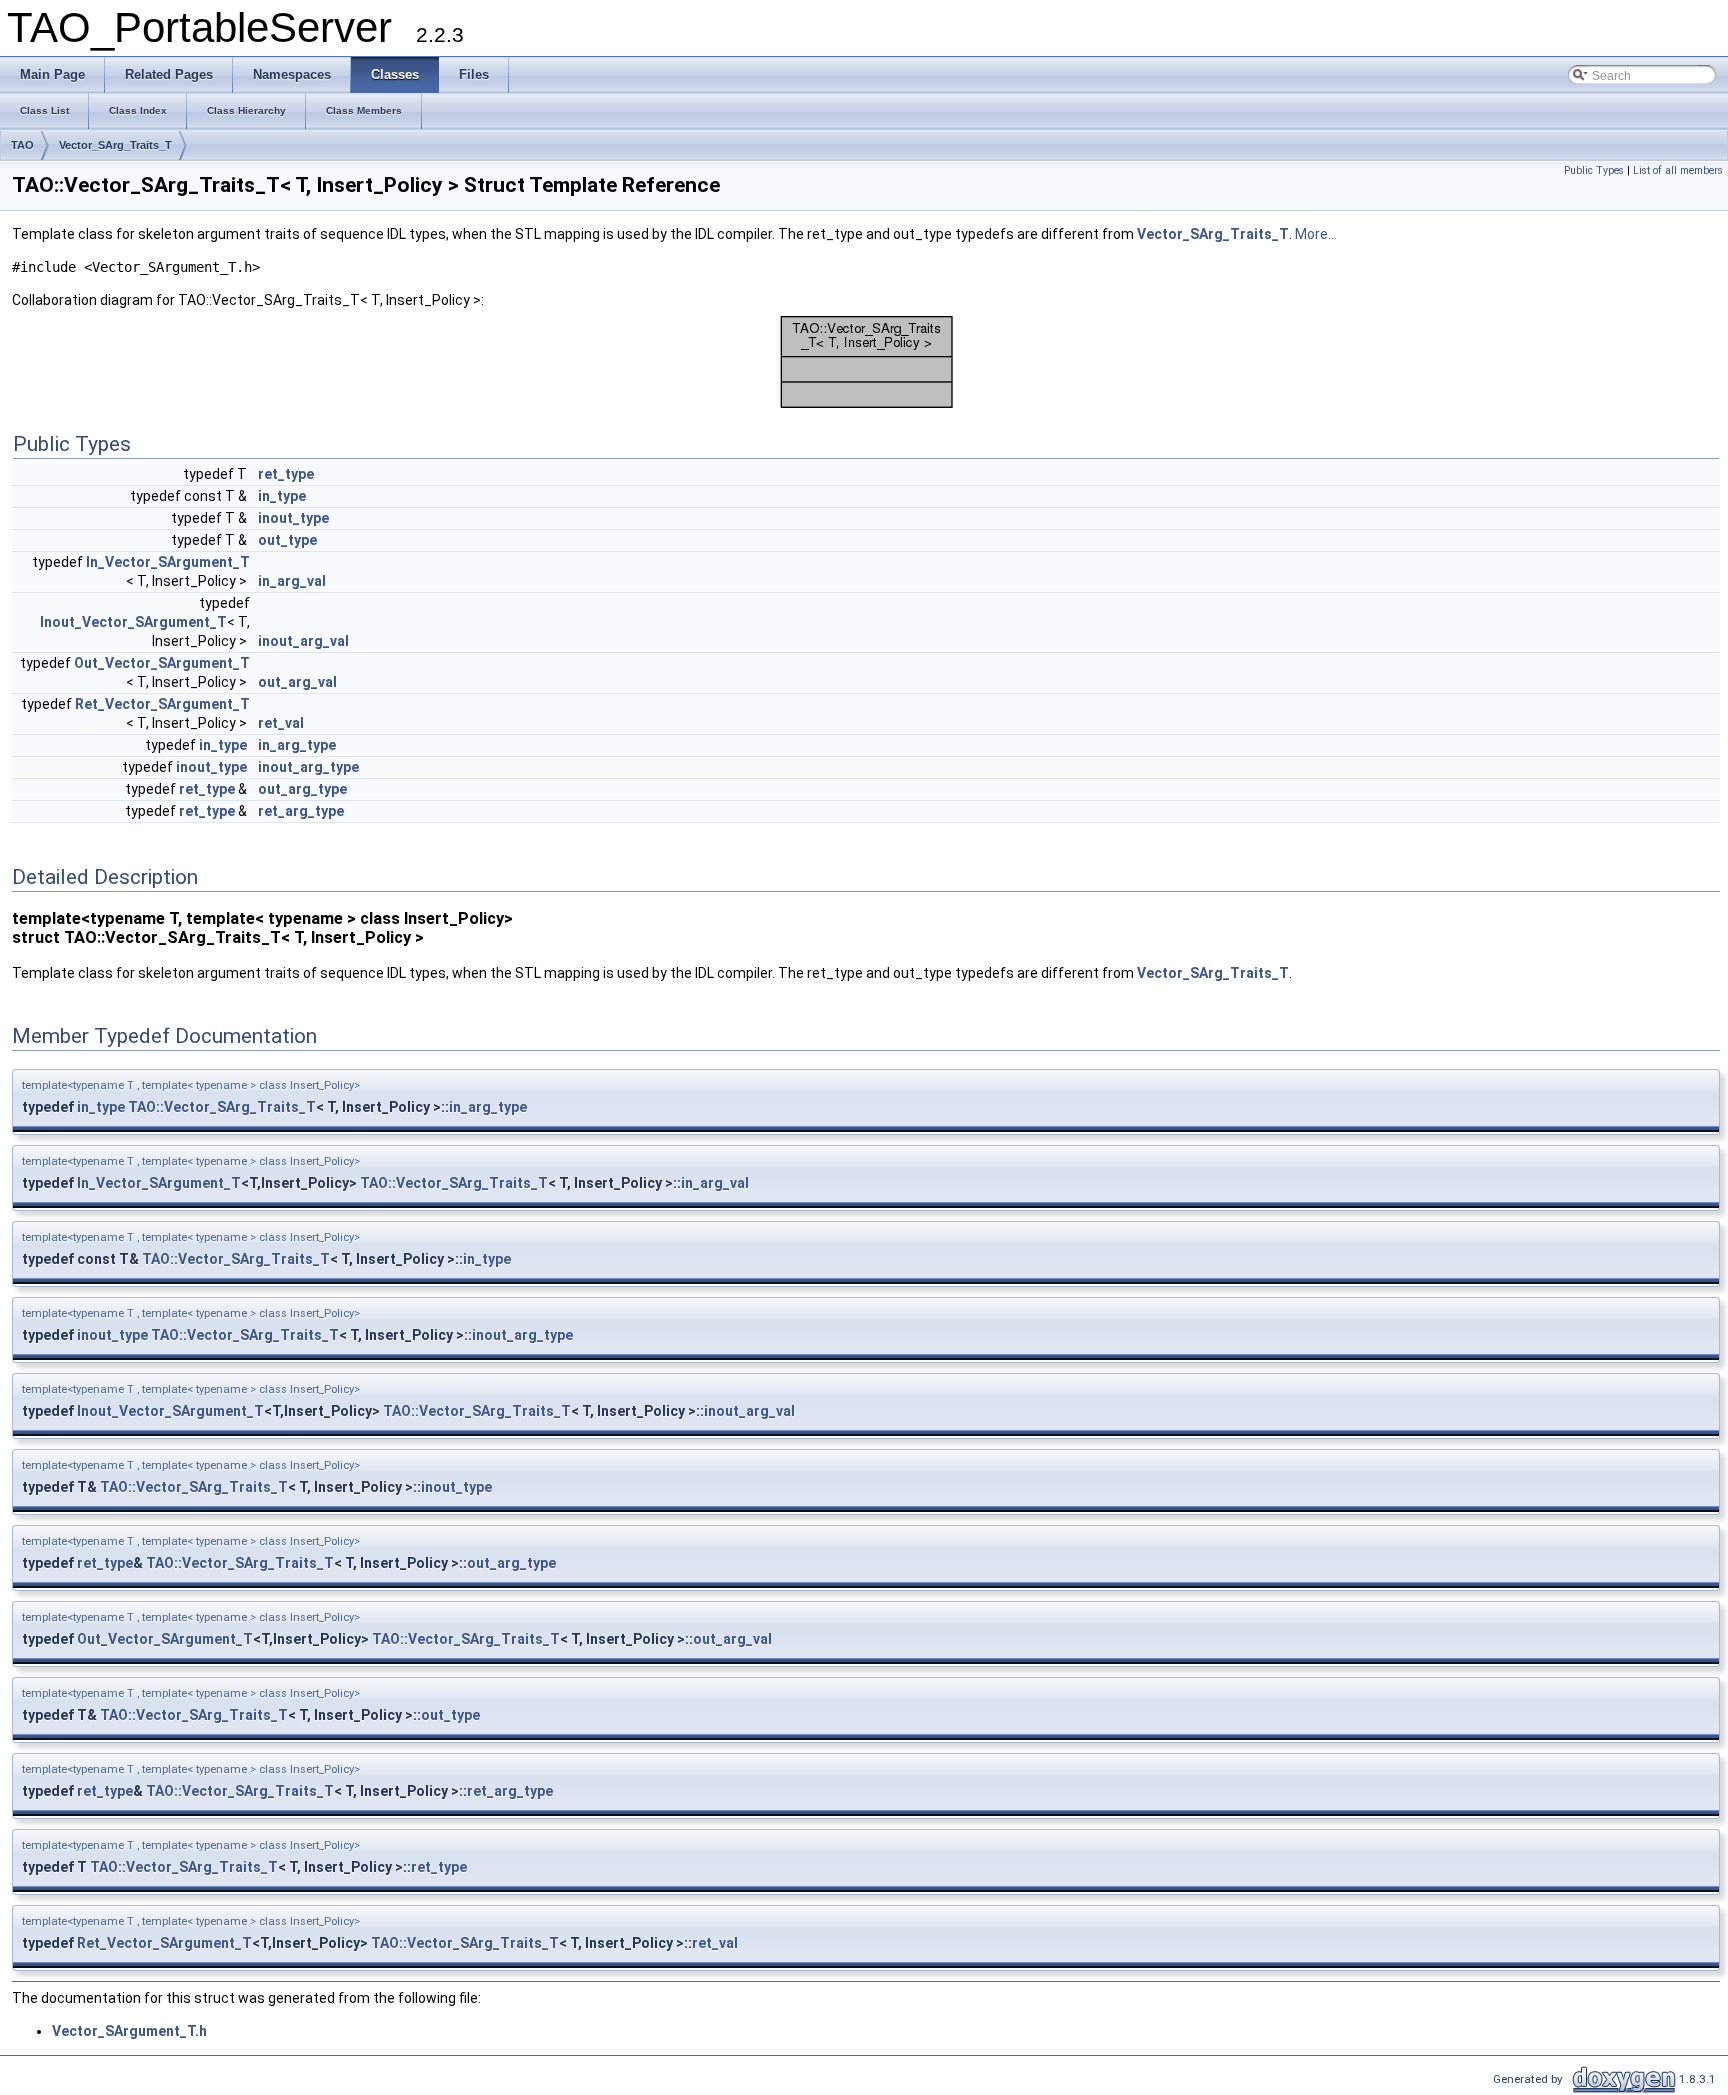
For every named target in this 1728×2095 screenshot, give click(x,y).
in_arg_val (292, 581)
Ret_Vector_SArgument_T (162, 704)
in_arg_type (297, 745)
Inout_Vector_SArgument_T (133, 622)
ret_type (286, 474)
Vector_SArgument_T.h (129, 2031)
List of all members (1678, 170)
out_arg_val (297, 682)
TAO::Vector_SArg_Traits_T (222, 1107)
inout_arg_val (303, 641)
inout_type (293, 518)
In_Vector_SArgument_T (168, 562)
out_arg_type (302, 789)
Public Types (1594, 170)
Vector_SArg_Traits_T (115, 145)
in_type (282, 496)
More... (1316, 234)
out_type (287, 540)
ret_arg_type (301, 811)
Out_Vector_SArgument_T (162, 663)
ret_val (281, 723)
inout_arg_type (308, 767)
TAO (22, 145)
